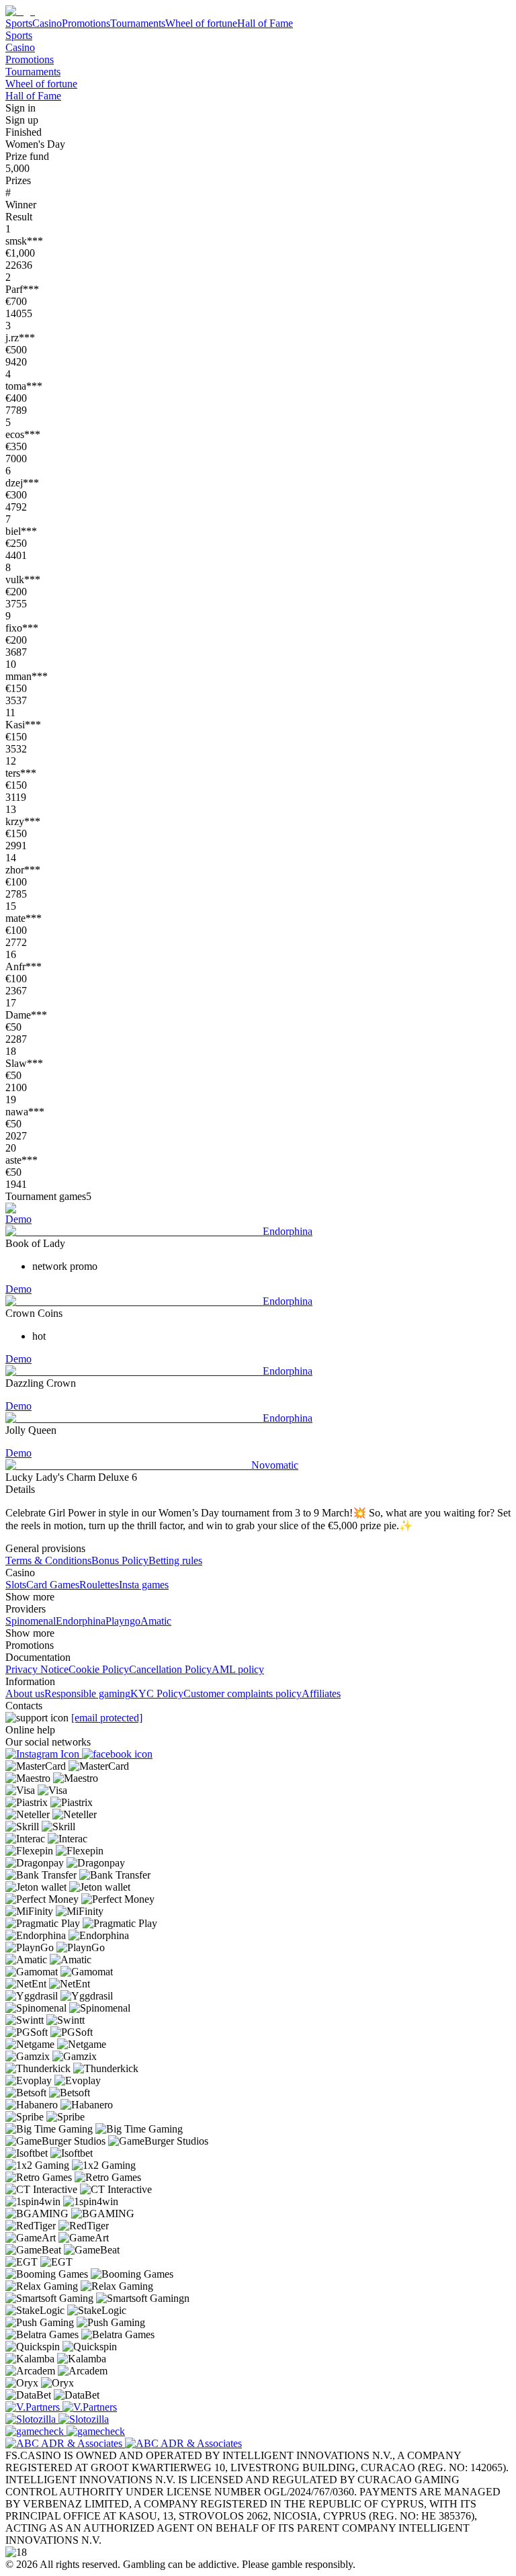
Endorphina (81, 1621)
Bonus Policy (120, 1560)
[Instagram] (44, 1754)
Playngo (123, 1621)
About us (25, 1693)
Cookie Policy (99, 1669)
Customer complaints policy (243, 1693)
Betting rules (175, 1560)
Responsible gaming (87, 1693)
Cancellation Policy (170, 1669)
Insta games (144, 1585)
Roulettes (99, 1585)
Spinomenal (31, 1621)
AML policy (238, 1669)
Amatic (156, 1621)
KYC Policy (157, 1693)
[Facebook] (117, 1754)
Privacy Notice (37, 1669)
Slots (16, 1585)
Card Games (53, 1585)
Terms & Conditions (48, 1560)
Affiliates (321, 1693)
